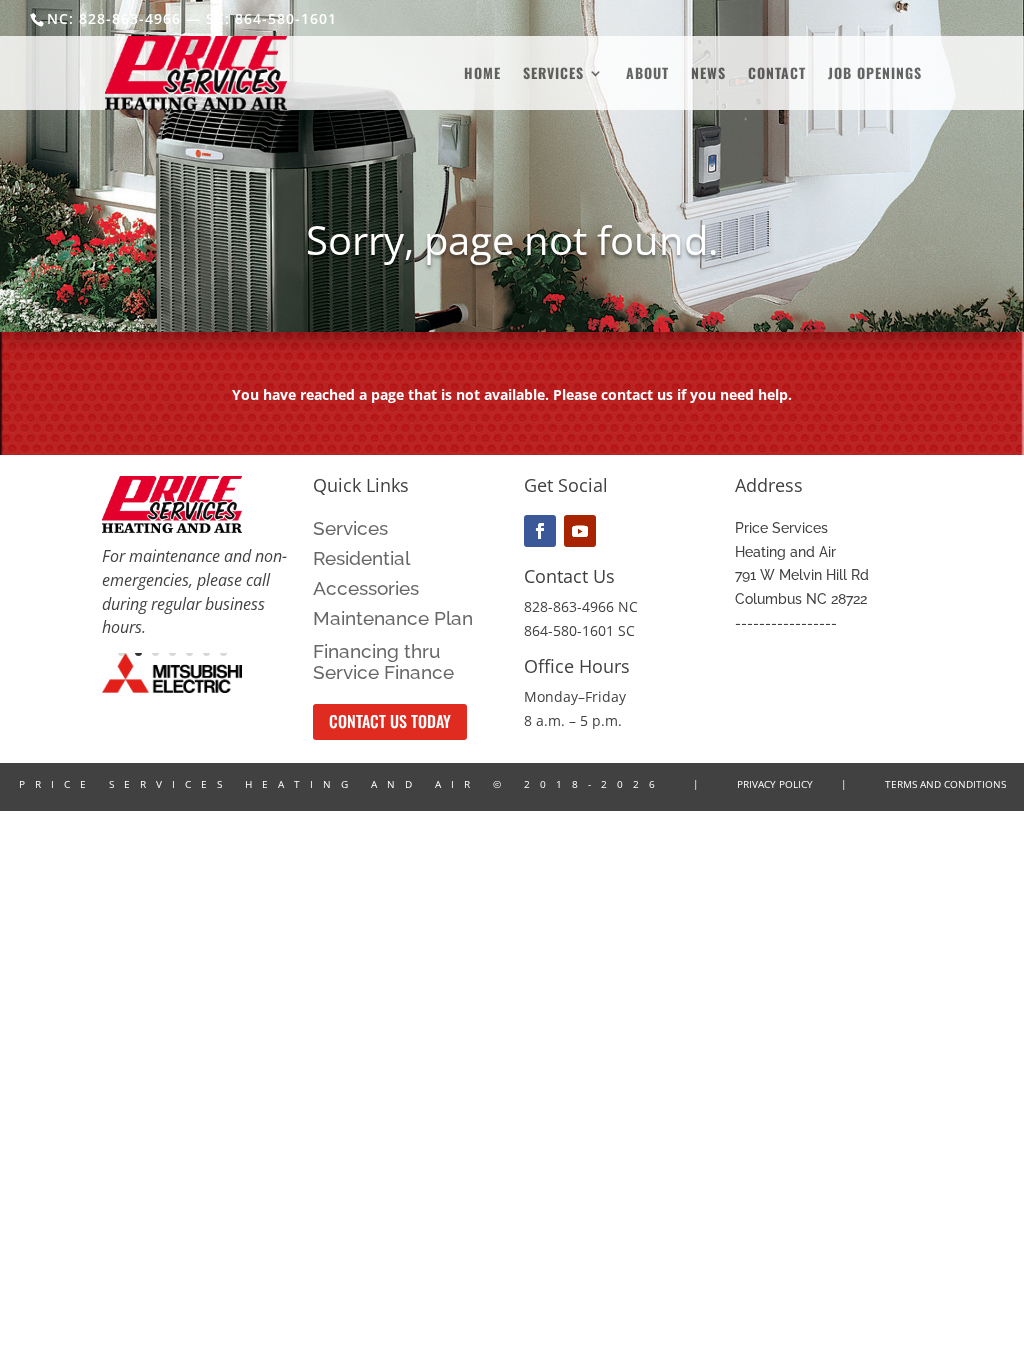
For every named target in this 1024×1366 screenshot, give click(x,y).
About (647, 74)
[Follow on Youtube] (580, 531)
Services (553, 74)
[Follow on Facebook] (540, 531)
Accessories (366, 590)
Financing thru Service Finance (383, 662)
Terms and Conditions (945, 784)
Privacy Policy (775, 784)
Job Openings (875, 74)
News (708, 74)
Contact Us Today (390, 721)
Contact (777, 74)
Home (482, 74)
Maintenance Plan (393, 620)
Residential (361, 560)
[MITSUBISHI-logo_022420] (172, 687)
